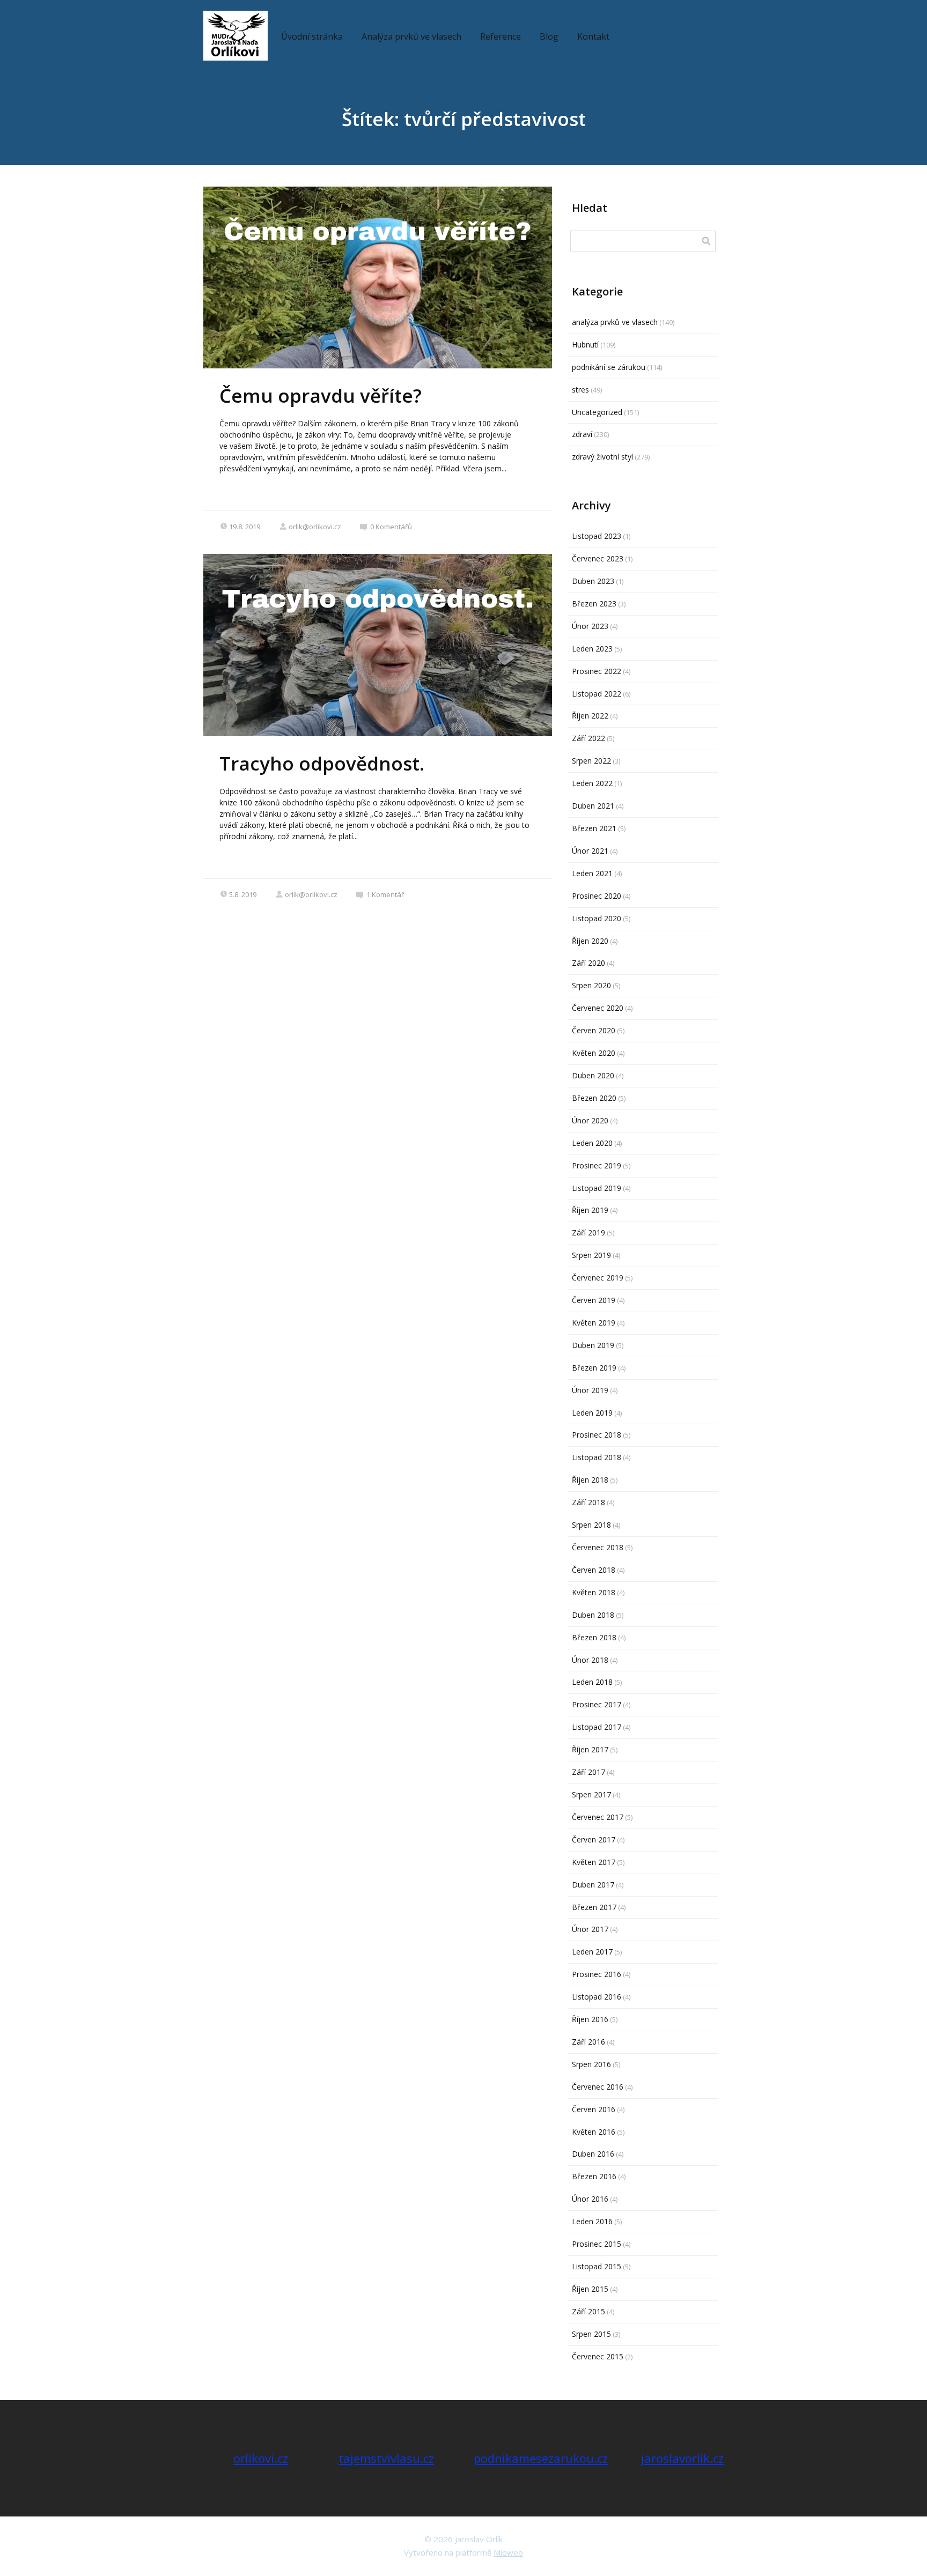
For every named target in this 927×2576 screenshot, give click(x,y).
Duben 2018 (593, 1615)
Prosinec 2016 (597, 1974)
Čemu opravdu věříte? (321, 395)
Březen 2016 (594, 2176)
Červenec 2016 (598, 2087)
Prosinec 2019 (597, 1165)
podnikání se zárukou (609, 367)
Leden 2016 (592, 2221)
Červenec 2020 (598, 1008)
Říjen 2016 (590, 2019)
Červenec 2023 (598, 558)
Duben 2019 (593, 1345)
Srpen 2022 (591, 761)
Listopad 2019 (597, 1188)
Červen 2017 (594, 1840)
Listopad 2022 (597, 694)
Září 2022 (588, 738)
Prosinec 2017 (597, 1704)
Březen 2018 (594, 1637)
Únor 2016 (590, 2199)
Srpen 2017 (591, 1794)
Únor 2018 (590, 1660)
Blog (549, 36)
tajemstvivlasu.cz (386, 2458)
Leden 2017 (592, 1952)
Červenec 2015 (598, 2356)
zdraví (582, 434)
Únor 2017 (590, 1929)
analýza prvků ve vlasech (615, 322)
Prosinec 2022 (597, 671)
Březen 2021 (594, 828)
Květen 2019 (594, 1323)
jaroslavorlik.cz (682, 2458)
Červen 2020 (594, 1030)
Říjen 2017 (590, 1749)
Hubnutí (585, 345)
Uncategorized (597, 412)
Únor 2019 (590, 1390)
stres (580, 390)
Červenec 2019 (598, 1278)
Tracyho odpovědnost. (322, 763)
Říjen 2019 (590, 1210)
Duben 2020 (593, 1075)
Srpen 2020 (591, 985)
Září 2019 (588, 1233)
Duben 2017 (593, 1885)
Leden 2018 (592, 1682)
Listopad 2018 (597, 1457)
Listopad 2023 (597, 536)
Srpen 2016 (591, 2064)
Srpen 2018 (591, 1525)
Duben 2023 (593, 581)
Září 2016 (588, 2042)
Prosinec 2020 (597, 896)
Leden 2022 (592, 783)
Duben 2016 (593, 2154)
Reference (501, 36)
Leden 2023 (592, 649)
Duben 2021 (593, 806)
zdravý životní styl (602, 457)
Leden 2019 (592, 1413)
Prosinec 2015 (597, 2244)
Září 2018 (588, 1502)
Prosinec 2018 (597, 1435)
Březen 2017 (594, 1907)
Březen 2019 (594, 1368)
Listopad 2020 (597, 918)
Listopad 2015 (597, 2266)
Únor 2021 (590, 851)
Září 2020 (588, 963)
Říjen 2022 (590, 716)
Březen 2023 (594, 604)
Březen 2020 (594, 1098)
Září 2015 (588, 2311)
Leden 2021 (592, 873)
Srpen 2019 (591, 1255)
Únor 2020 (590, 1120)
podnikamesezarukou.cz (541, 2458)
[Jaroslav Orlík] (236, 36)
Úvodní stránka (312, 36)
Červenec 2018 (598, 1547)
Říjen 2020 (590, 941)
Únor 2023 (590, 626)
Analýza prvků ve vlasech (411, 36)
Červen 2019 (594, 1300)
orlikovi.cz (261, 2458)
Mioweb (508, 2552)
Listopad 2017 (597, 1727)
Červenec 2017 (598, 1817)
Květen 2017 (594, 1862)
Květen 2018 (594, 1592)
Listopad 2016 (597, 1997)
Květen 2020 (594, 1053)
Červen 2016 (594, 2109)
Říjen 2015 (590, 2289)
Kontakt (593, 36)
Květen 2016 (594, 2132)
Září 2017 (588, 1772)
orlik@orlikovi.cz (315, 527)
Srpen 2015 (591, 2334)
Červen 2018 (594, 1570)
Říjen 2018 (590, 1480)
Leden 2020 (592, 1143)
